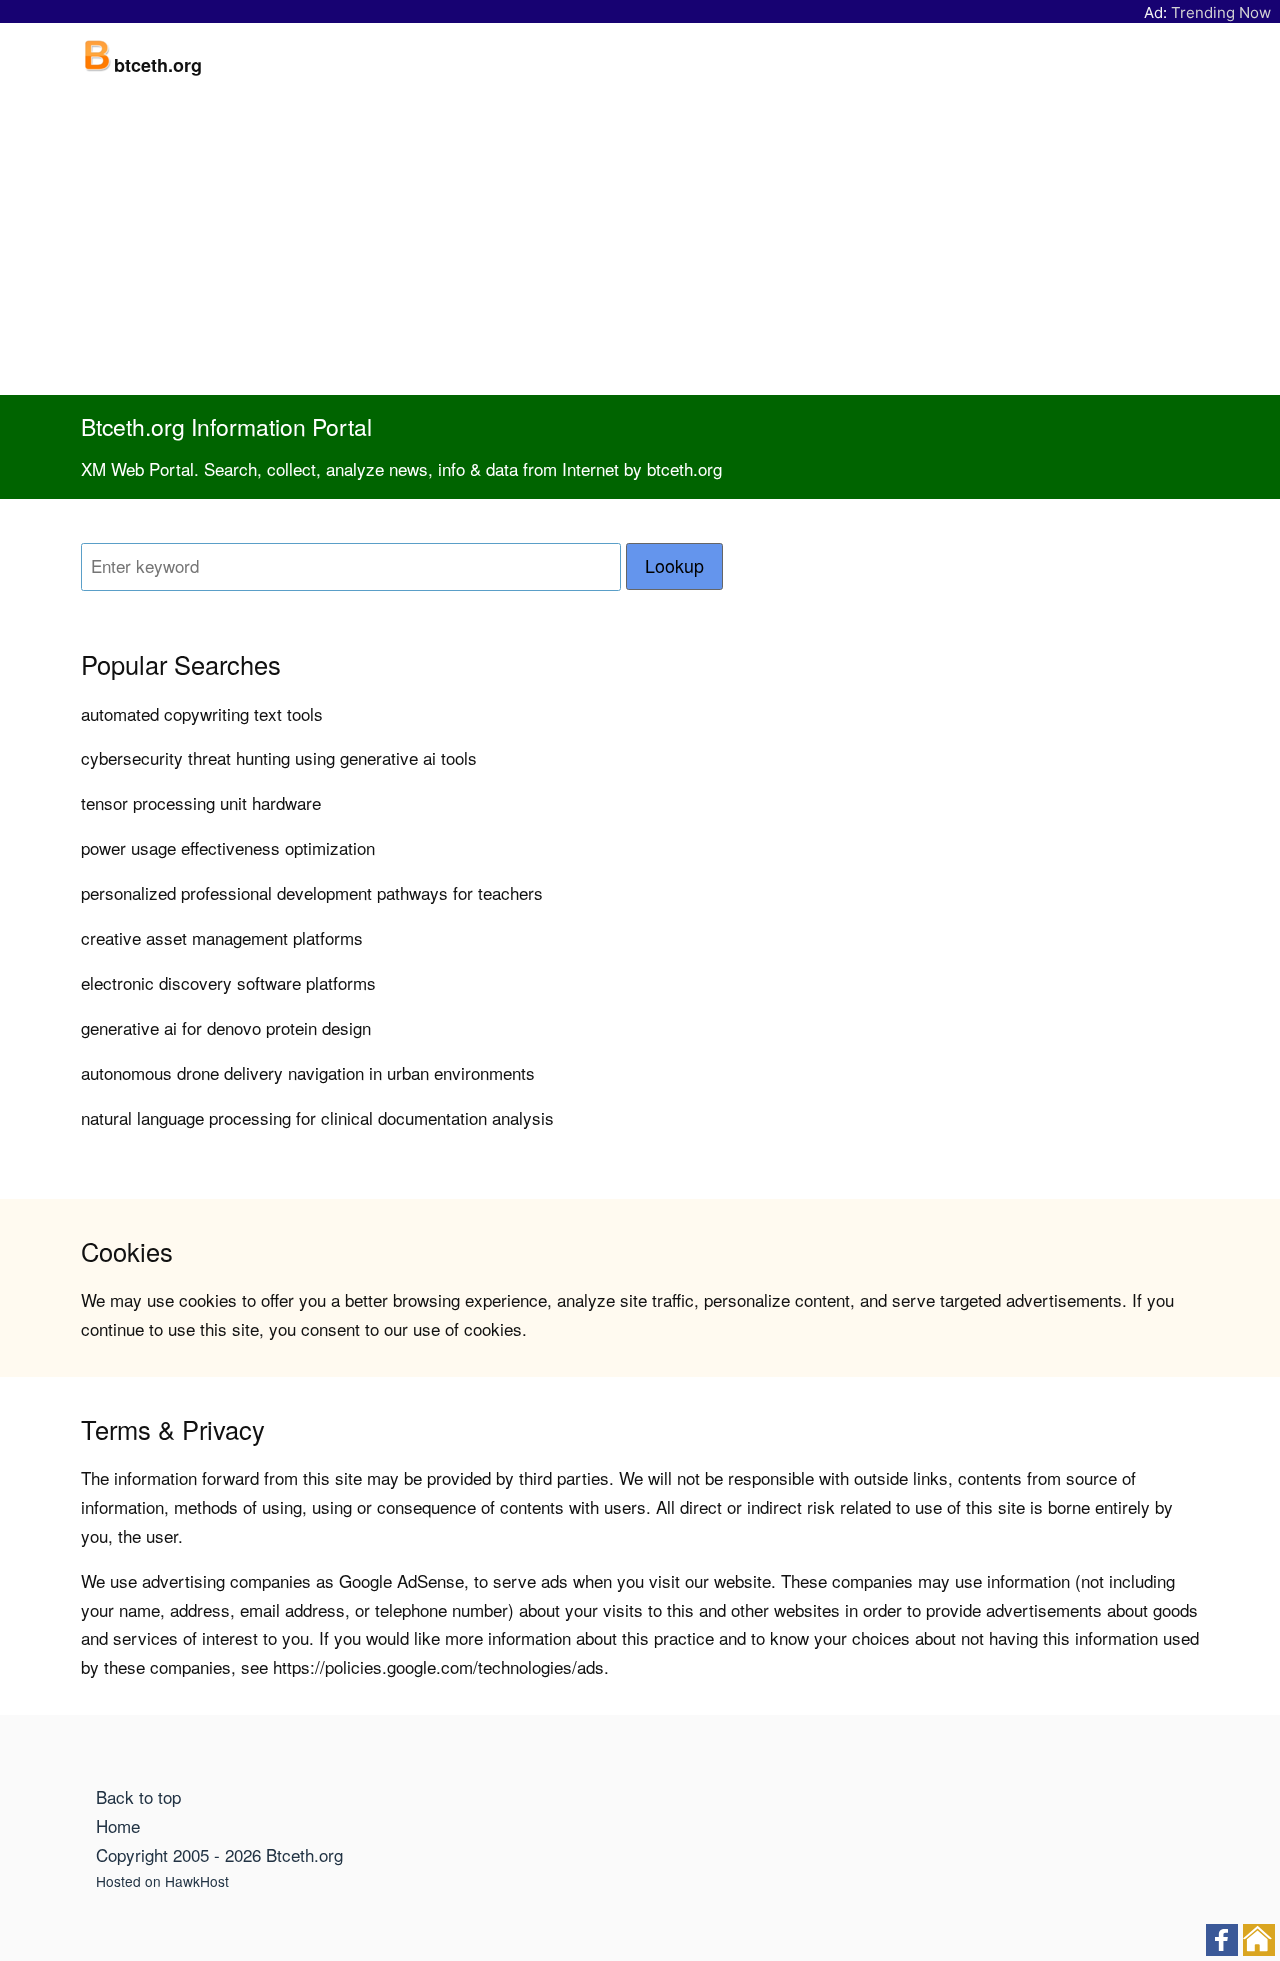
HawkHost (197, 1881)
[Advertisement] (640, 245)
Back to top (138, 1796)
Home (118, 1825)
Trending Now (1221, 12)
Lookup (674, 565)
